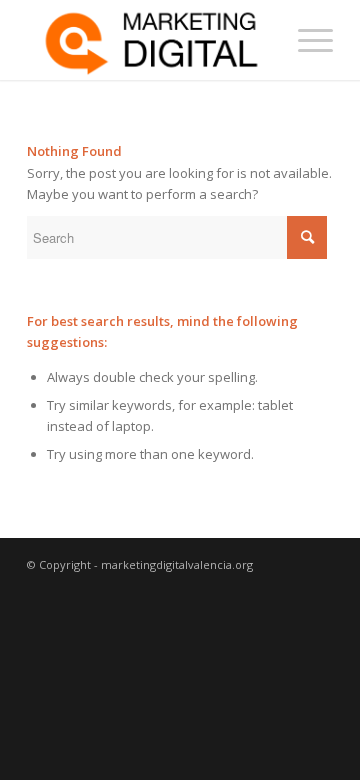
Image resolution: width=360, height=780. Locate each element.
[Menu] (305, 40)
